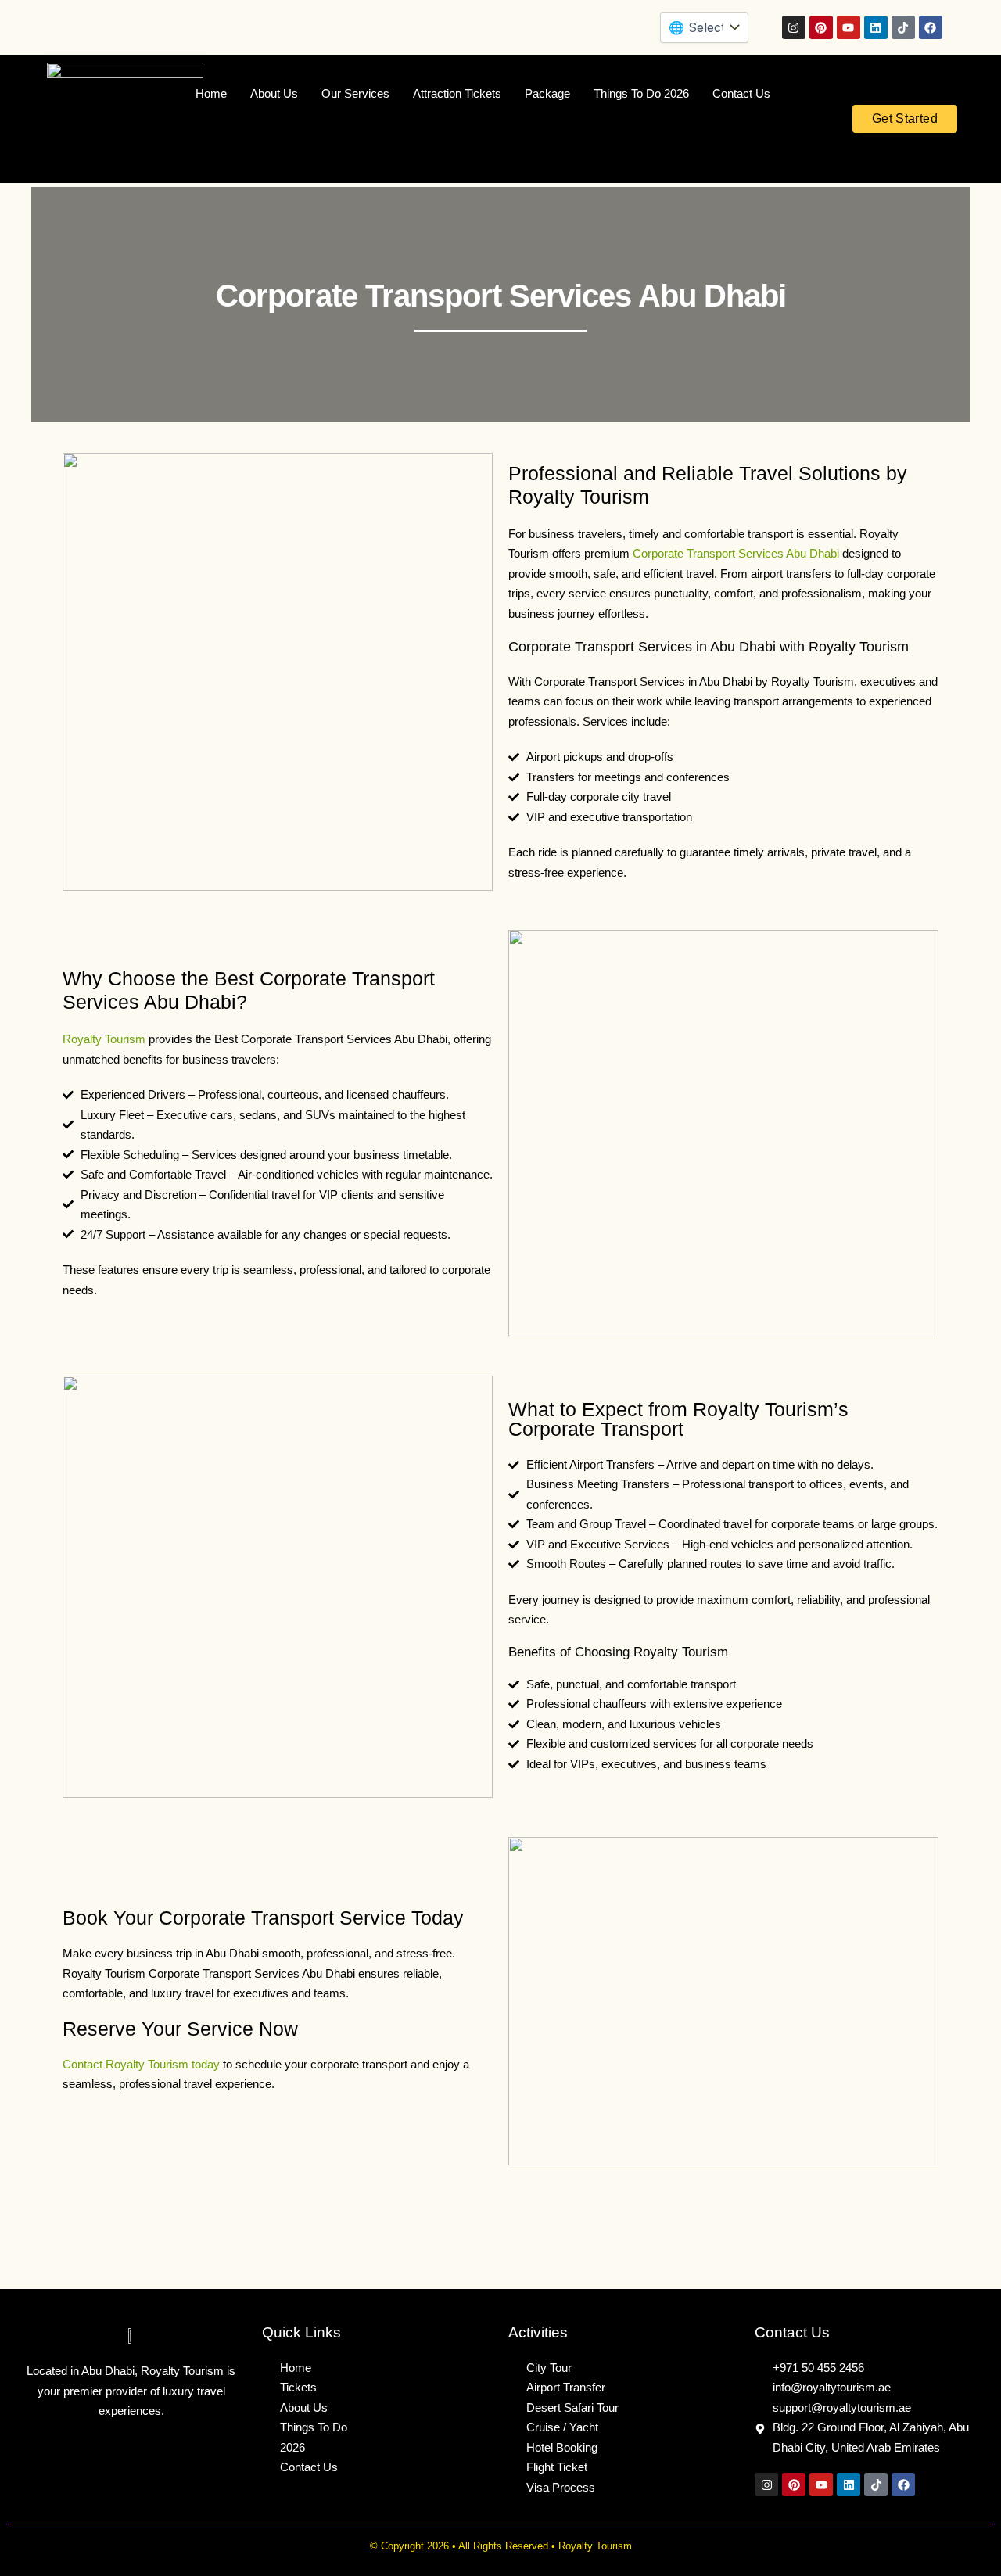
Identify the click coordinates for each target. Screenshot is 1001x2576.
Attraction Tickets (457, 93)
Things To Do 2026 (641, 93)
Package (547, 93)
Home (211, 93)
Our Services (355, 93)
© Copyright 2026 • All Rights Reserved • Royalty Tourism (501, 2546)
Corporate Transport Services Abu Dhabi (736, 553)
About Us (274, 93)
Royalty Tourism (104, 1039)
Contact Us (741, 93)
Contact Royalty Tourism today (141, 2064)
